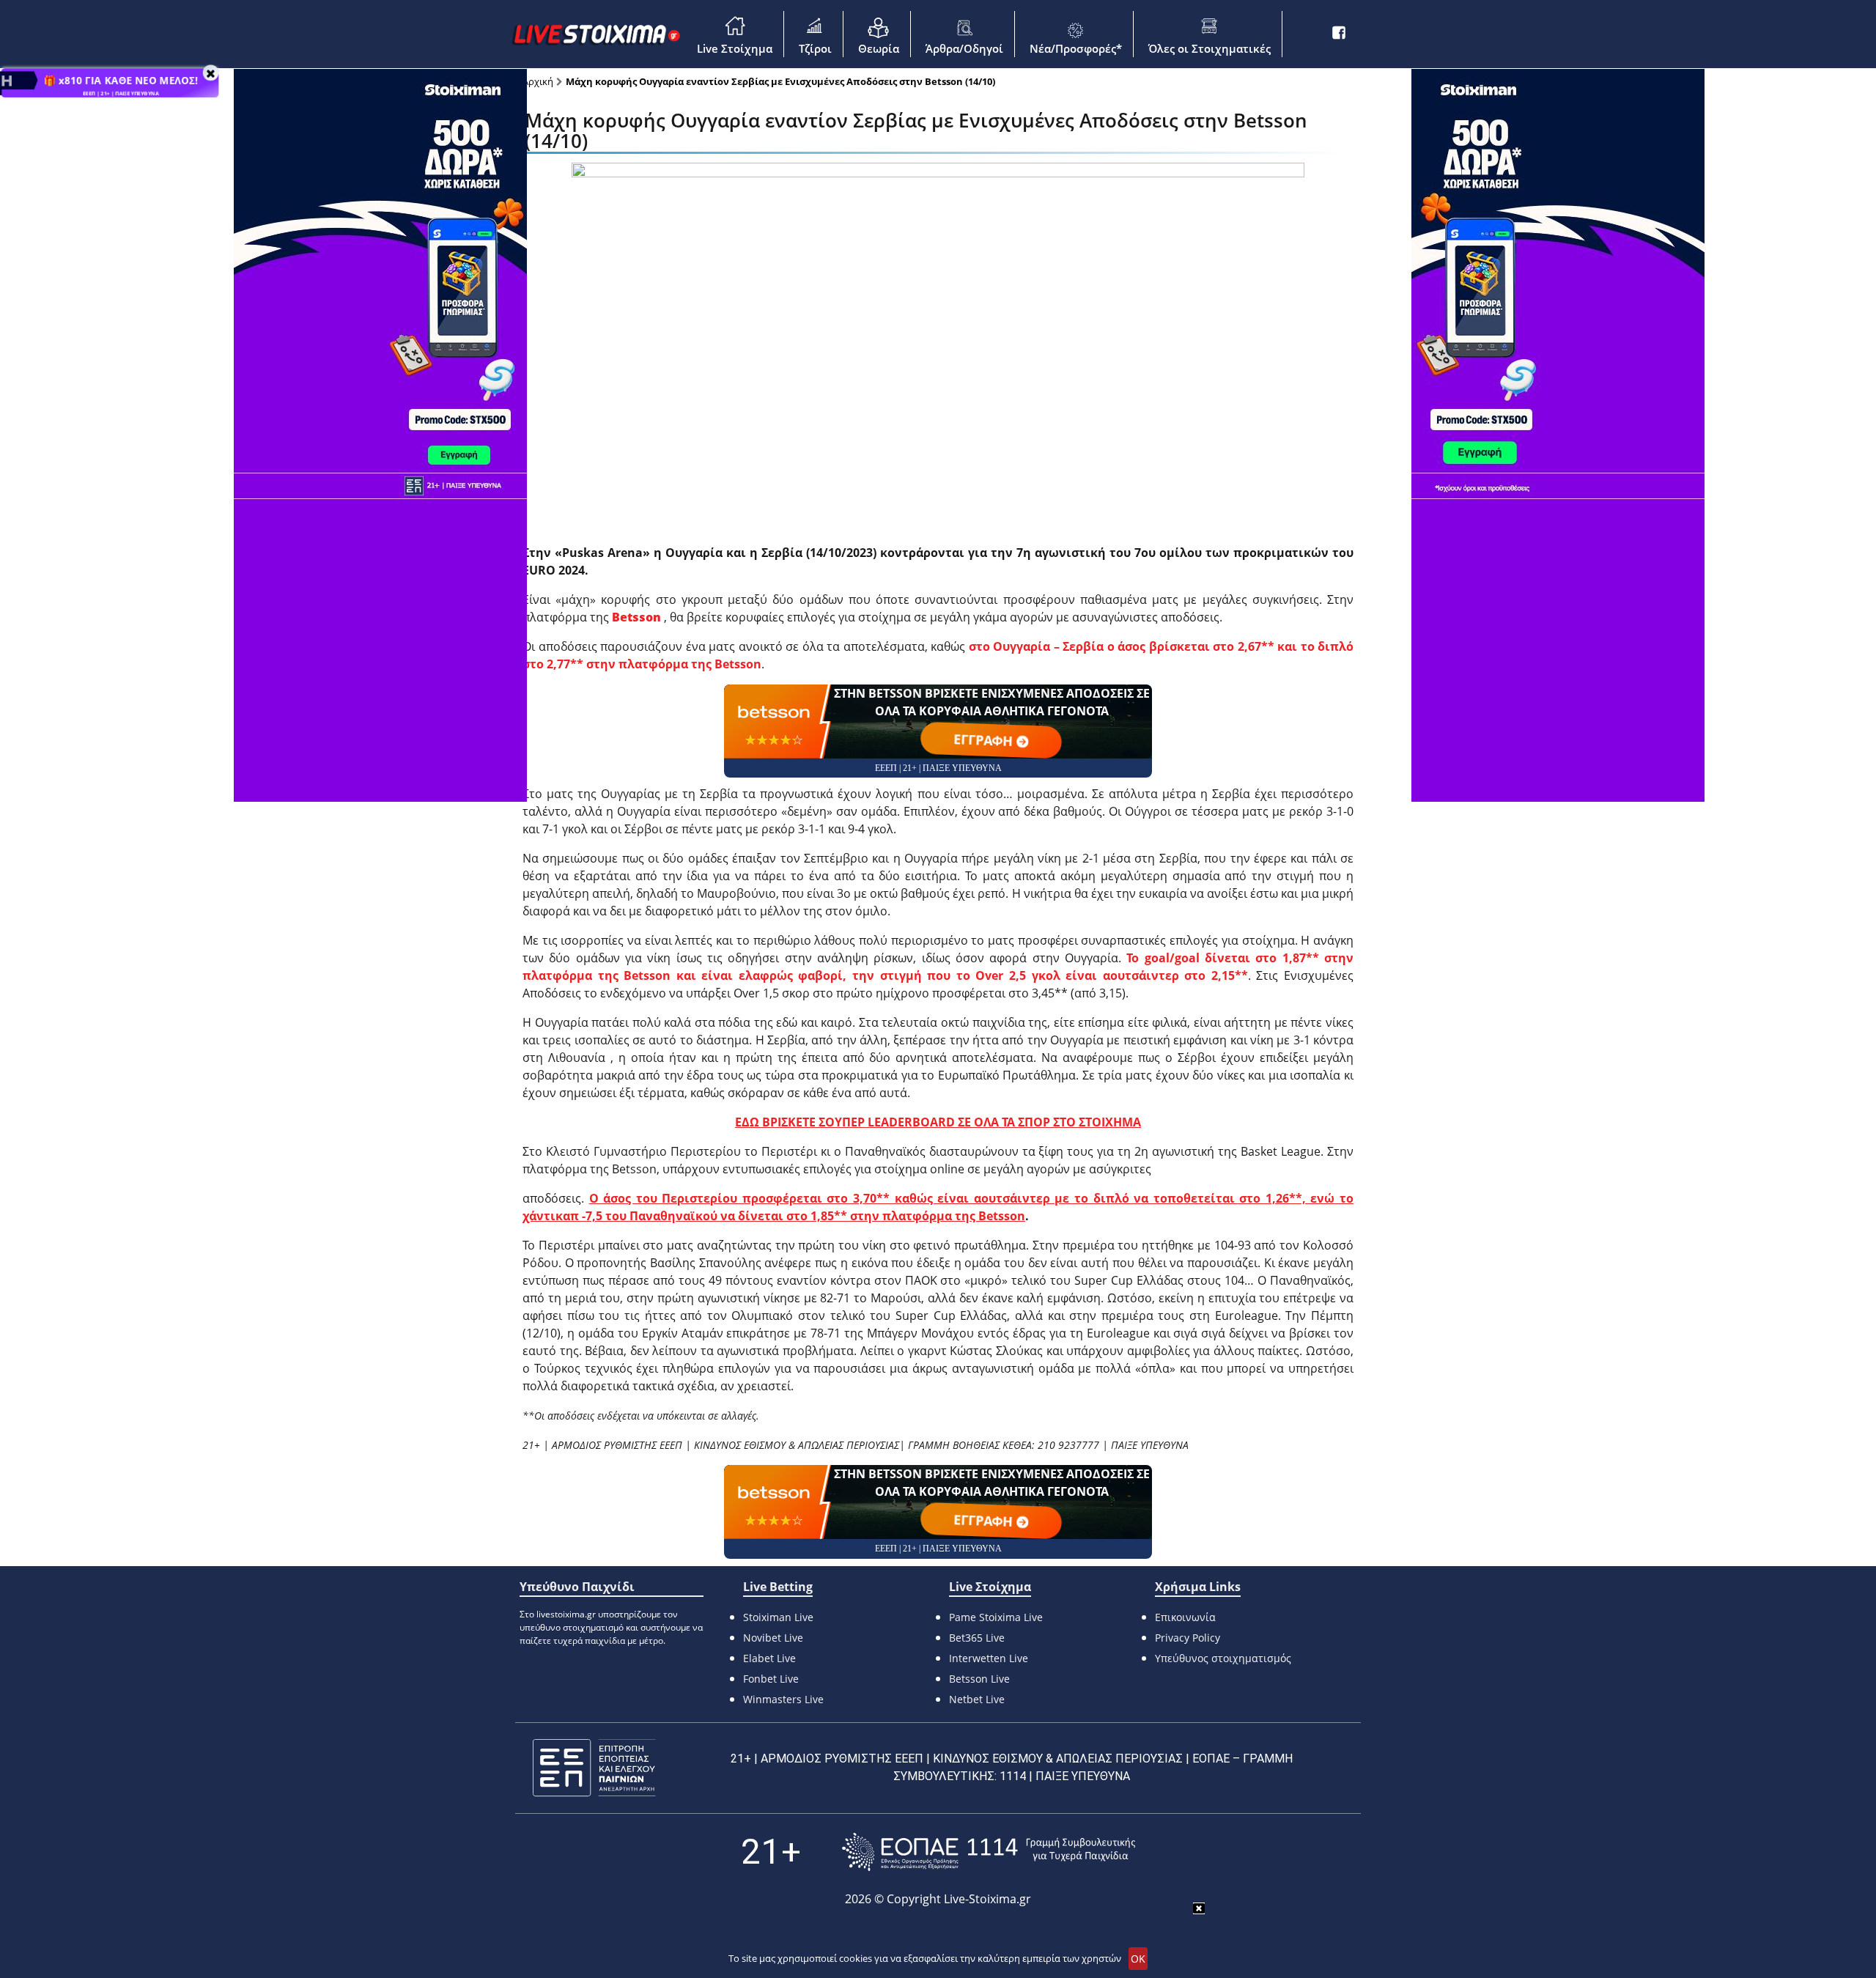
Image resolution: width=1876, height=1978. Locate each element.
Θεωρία (879, 48)
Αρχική (538, 81)
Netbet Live (977, 1699)
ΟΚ (1138, 1959)
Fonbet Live (771, 1679)
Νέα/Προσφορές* (1076, 48)
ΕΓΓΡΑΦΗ (985, 740)
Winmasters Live (783, 1699)
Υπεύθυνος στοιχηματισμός (1223, 1658)
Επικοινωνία (1185, 1617)
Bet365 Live (977, 1638)
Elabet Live (769, 1658)
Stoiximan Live (778, 1617)
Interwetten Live (989, 1658)
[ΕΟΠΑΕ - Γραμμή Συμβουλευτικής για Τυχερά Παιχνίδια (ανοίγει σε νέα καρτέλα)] (989, 1852)
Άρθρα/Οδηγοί (964, 48)
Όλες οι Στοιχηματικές (1210, 48)
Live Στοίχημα (735, 48)
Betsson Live (979, 1679)
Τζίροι (815, 48)
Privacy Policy (1188, 1638)
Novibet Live (773, 1638)
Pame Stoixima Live (996, 1617)
